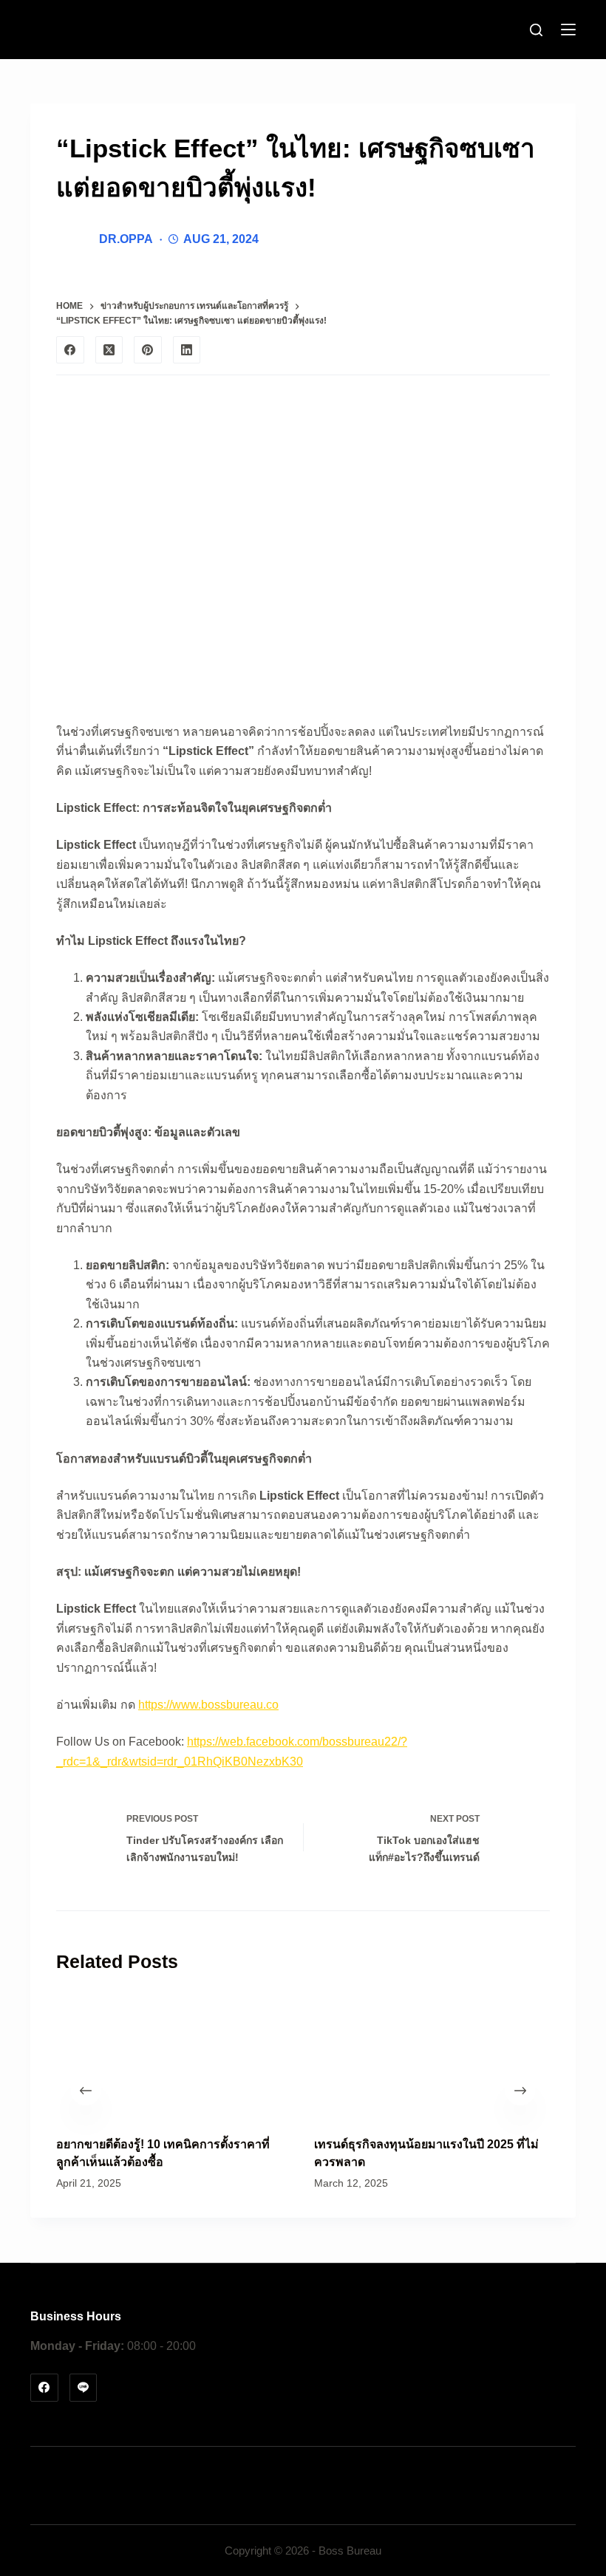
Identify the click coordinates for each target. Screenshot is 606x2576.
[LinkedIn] (187, 350)
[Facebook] (70, 350)
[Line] (84, 2388)
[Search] (536, 30)
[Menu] (568, 30)
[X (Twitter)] (109, 350)
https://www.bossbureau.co (208, 1705)
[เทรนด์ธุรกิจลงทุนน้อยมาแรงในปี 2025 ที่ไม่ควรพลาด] (432, 2055)
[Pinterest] (148, 350)
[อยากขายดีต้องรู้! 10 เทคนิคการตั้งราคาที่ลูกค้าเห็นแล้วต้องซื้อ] (174, 2055)
